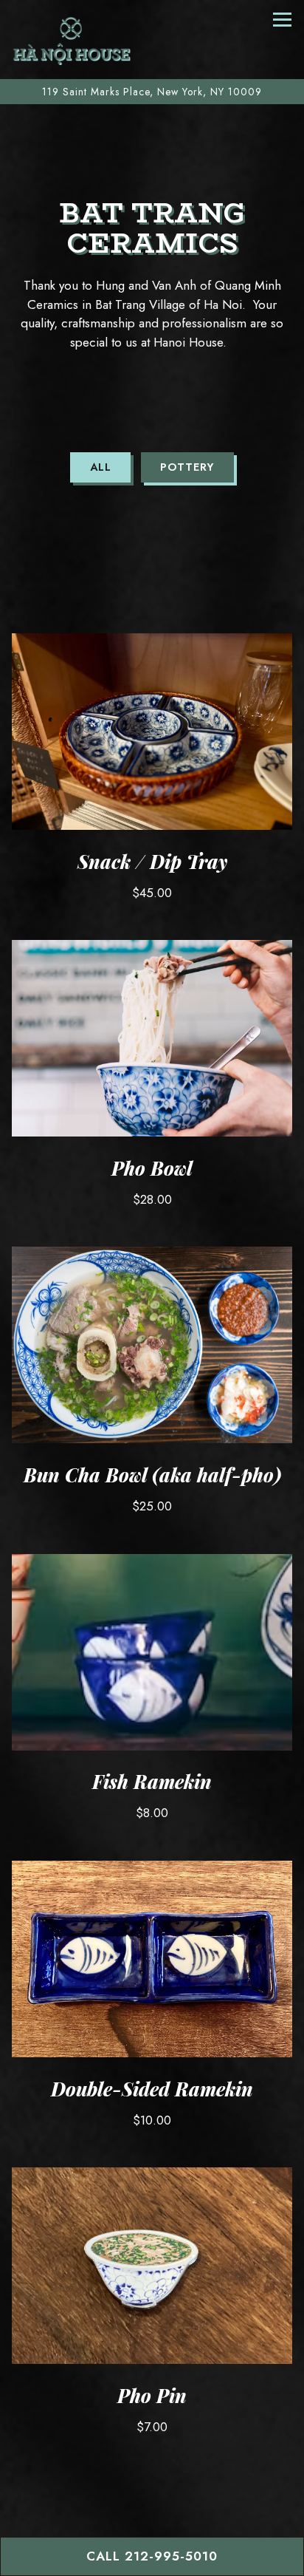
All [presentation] (101, 467)
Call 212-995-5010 (152, 2556)
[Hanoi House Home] (72, 40)
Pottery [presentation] (187, 467)
